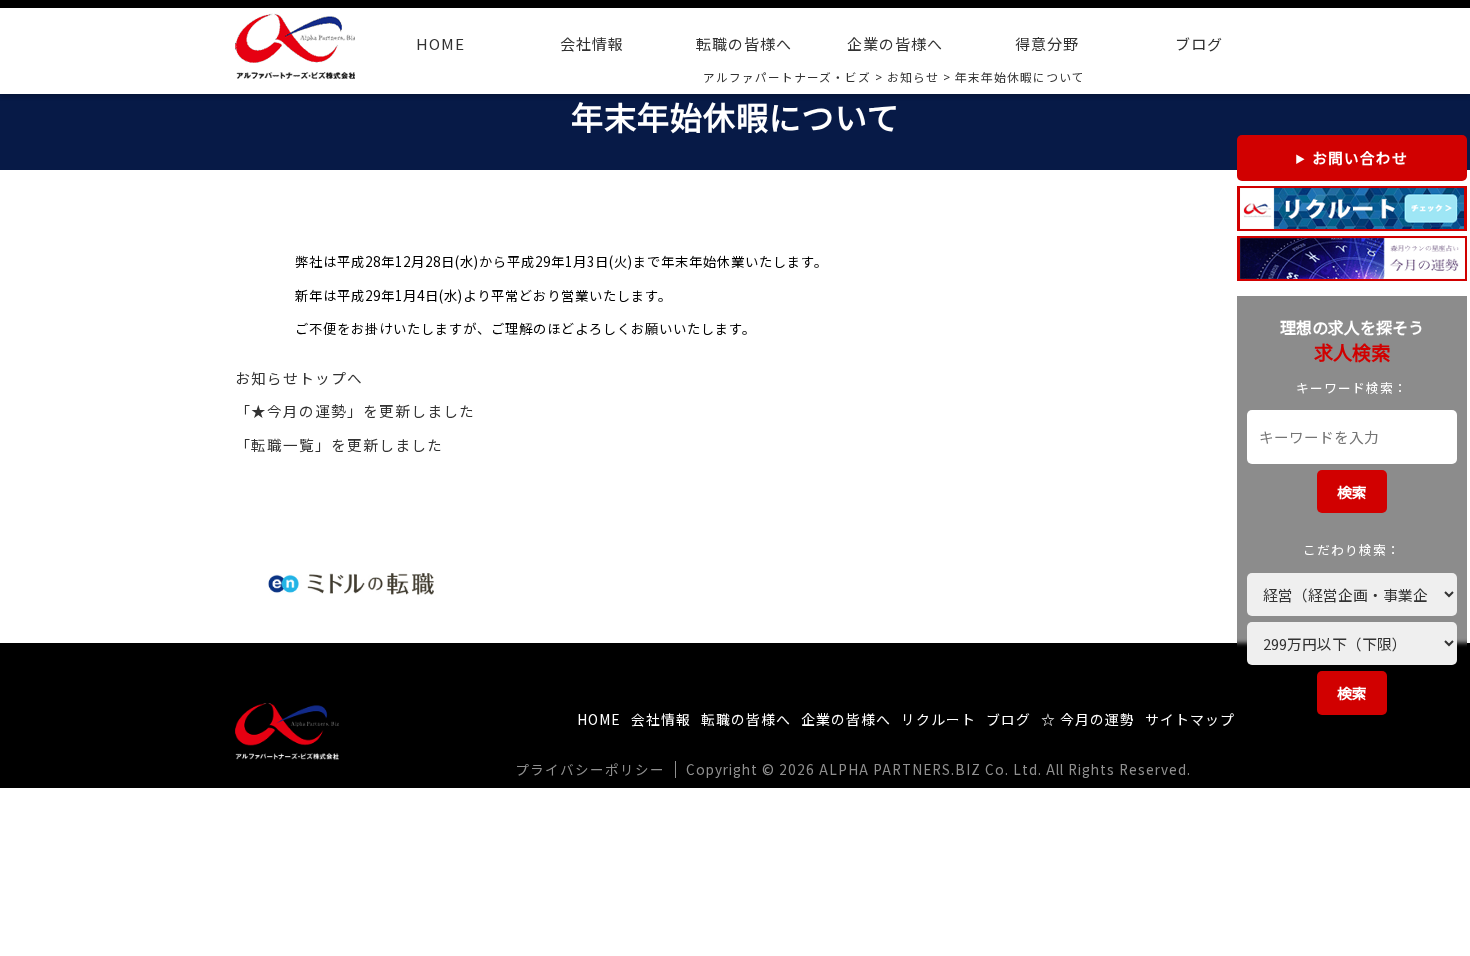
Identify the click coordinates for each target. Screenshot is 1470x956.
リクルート (938, 719)
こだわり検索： (1352, 549)
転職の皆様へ (744, 43)
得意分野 (1047, 43)
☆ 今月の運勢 (1088, 719)
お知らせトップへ (299, 377)
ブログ (1199, 43)
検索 (1352, 491)
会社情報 (592, 43)
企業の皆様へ (895, 43)
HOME (440, 43)
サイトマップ (1190, 719)
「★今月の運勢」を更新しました (355, 410)
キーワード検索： (1352, 387)
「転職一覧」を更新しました (339, 444)
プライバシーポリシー (590, 769)
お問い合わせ (1360, 157)
